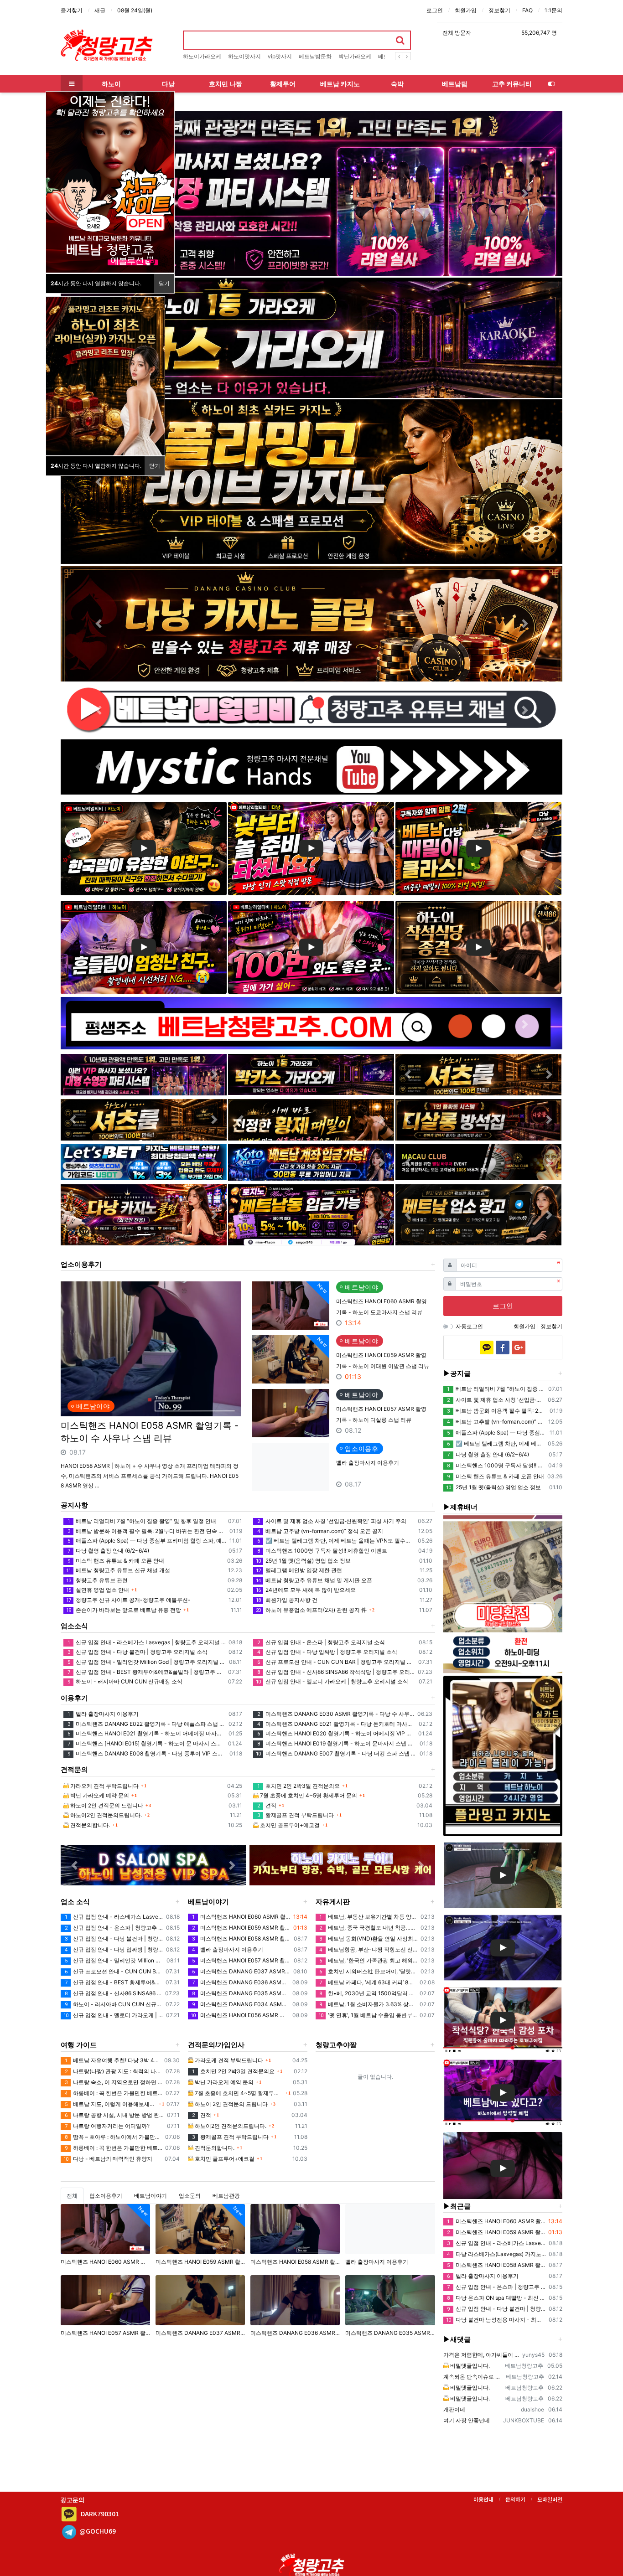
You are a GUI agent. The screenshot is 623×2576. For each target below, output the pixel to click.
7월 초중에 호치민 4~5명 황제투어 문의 (308, 1795)
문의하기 (515, 2499)
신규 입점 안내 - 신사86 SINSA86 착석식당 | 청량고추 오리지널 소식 (336, 1672)
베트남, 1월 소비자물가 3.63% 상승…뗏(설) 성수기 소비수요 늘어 (368, 2004)
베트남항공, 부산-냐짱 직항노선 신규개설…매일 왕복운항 (369, 1949)
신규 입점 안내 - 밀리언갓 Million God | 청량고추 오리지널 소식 (147, 1662)
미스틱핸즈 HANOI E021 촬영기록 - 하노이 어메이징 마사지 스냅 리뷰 (147, 1733)
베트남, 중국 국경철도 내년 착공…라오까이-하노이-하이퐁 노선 (369, 1928)
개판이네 (454, 2409)
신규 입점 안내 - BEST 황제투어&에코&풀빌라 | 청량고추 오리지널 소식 (146, 1672)
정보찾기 (499, 10)
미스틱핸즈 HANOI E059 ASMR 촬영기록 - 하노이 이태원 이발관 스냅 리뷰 (241, 1928)
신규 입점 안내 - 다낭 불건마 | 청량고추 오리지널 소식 (138, 1652)
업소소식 (74, 1626)
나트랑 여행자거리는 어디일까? (107, 2126)
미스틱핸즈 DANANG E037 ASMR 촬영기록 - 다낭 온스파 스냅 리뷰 (241, 1971)
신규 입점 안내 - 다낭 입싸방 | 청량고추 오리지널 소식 (327, 1652)
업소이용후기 (81, 1264)
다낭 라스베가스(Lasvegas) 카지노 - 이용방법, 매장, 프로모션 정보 (496, 2254)
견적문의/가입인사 (216, 2045)
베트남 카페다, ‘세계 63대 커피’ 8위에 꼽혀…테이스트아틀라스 (368, 1982)
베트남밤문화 (315, 56)
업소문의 (190, 2196)
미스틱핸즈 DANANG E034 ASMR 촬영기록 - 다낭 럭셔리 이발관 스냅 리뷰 (241, 2004)
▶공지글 (457, 1373)
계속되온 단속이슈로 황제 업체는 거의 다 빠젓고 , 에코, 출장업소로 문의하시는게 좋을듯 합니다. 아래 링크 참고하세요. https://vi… (473, 2377)
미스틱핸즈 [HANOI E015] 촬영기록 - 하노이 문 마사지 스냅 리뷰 (146, 1743)
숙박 (397, 84)
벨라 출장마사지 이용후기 (368, 1463)
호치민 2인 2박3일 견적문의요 (299, 1786)
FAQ (527, 10)
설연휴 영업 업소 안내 (98, 1590)
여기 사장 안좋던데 (467, 2420)
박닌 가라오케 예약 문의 (99, 1795)
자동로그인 (469, 1326)
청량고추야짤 (336, 2045)
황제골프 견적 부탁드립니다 (296, 1815)
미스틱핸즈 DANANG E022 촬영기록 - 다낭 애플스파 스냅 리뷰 (147, 1724)
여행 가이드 (79, 2045)
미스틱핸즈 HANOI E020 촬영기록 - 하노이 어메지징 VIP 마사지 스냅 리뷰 (336, 1733)
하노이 (111, 84)
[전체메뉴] (72, 84)
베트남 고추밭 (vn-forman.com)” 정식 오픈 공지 (320, 1531)
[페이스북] (503, 1347)
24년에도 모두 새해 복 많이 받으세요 (306, 1590)
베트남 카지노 (340, 84)
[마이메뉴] (551, 84)
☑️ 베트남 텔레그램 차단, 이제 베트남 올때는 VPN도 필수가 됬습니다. (336, 1541)
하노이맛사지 (244, 56)
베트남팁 (455, 84)
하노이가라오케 (202, 56)
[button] (525, 194)
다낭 (168, 84)
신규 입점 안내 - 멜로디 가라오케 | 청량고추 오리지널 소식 (332, 1681)
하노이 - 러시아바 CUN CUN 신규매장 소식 (125, 1681)
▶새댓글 (457, 2339)
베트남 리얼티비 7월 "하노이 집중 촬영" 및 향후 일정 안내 (142, 1521)
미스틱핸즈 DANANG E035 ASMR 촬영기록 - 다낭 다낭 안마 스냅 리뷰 (241, 1993)
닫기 (164, 283)
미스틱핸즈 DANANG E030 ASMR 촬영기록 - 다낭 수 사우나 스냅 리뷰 (336, 1714)
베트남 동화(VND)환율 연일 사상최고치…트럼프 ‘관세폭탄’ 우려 (369, 1938)
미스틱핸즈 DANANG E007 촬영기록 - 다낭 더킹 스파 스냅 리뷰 (336, 1753)
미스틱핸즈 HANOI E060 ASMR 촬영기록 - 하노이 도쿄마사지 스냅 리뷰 (241, 1917)
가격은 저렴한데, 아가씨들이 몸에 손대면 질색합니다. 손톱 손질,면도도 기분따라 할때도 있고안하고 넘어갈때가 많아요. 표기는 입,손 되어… (482, 2355)
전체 (72, 2196)
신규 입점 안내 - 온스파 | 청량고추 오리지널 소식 (321, 1642)
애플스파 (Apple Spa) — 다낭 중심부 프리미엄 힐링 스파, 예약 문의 (147, 1541)
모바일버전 (550, 2499)
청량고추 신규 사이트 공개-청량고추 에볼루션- (128, 1600)
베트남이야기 (208, 1902)
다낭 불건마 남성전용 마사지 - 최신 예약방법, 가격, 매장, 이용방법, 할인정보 (496, 2320)
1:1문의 (553, 10)
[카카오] (487, 1347)
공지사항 (74, 1505)
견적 (267, 1805)
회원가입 (466, 10)
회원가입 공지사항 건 (287, 1600)
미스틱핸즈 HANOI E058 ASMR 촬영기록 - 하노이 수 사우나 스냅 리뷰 (150, 1432)
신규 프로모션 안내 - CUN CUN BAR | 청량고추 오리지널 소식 (336, 1662)
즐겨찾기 (72, 10)
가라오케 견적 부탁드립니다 (104, 1786)
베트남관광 (226, 2196)
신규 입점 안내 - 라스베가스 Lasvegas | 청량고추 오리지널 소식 (147, 1642)
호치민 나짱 (226, 84)
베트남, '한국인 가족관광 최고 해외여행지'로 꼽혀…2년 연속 (369, 1960)
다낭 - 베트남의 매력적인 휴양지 (108, 2159)
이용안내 (483, 2499)
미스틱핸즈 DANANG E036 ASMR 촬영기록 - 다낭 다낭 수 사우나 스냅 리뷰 (241, 1982)
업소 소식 (75, 1902)
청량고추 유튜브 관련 (97, 1580)
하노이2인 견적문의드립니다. (105, 1815)
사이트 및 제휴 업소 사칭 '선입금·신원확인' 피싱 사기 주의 (332, 1521)
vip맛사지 (280, 56)
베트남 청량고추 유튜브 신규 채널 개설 (118, 1570)
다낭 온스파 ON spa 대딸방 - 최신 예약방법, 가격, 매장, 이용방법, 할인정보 (496, 2298)
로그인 (435, 10)
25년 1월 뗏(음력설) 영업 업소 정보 (303, 1561)
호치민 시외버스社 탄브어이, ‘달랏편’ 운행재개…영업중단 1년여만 (369, 1971)
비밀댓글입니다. (469, 2366)
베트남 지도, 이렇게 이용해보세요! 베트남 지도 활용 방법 (111, 2104)
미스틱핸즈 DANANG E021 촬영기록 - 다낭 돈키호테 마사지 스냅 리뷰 (336, 1724)
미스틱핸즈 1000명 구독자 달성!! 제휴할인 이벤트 (322, 1551)
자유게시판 (333, 1902)
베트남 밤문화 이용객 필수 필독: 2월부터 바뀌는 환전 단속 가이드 (147, 1531)
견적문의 (74, 1769)
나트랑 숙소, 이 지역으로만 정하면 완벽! (114, 2082)
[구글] (519, 1347)
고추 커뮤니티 (512, 84)
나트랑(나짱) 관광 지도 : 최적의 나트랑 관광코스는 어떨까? (114, 2071)
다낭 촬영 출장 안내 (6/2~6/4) (108, 1551)
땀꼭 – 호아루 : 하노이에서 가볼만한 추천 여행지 (114, 2137)
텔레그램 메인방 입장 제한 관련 (299, 1570)
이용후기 (74, 1698)
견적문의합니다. (89, 1825)
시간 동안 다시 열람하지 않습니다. (96, 283)
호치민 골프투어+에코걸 (289, 1825)
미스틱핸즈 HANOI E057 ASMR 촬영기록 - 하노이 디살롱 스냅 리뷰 (241, 1960)
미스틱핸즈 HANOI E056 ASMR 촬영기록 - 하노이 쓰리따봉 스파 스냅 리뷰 (240, 2015)
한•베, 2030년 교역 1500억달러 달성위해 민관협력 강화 (368, 1993)
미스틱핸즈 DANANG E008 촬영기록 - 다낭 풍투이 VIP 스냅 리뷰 (147, 1753)
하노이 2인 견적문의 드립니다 (106, 1805)
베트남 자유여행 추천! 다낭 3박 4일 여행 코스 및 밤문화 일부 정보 (113, 2060)
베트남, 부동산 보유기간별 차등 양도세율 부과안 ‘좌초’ (369, 1917)
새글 (100, 10)
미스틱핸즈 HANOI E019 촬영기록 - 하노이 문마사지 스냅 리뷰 (337, 1743)
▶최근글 (457, 2206)
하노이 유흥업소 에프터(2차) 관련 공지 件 (311, 1610)
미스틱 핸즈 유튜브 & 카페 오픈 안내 (116, 1561)
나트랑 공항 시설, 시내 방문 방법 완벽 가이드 (114, 2115)
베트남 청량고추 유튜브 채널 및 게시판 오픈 (314, 1580)
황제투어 (283, 84)
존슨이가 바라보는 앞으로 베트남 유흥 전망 (124, 1610)
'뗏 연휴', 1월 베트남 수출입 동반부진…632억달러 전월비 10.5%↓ (368, 2015)
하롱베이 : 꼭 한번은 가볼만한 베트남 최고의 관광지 (114, 2093)
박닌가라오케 (355, 56)
